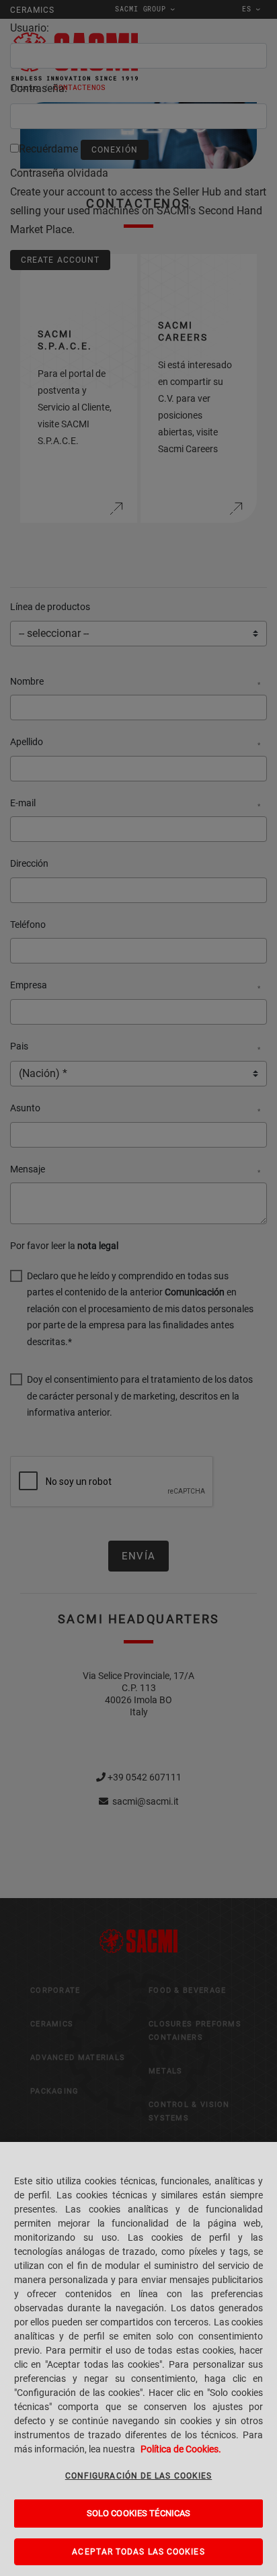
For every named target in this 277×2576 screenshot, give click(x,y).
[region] (138, 2359)
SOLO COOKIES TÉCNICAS (139, 2513)
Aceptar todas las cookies (138, 2552)
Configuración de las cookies (139, 2476)
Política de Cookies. (181, 2449)
